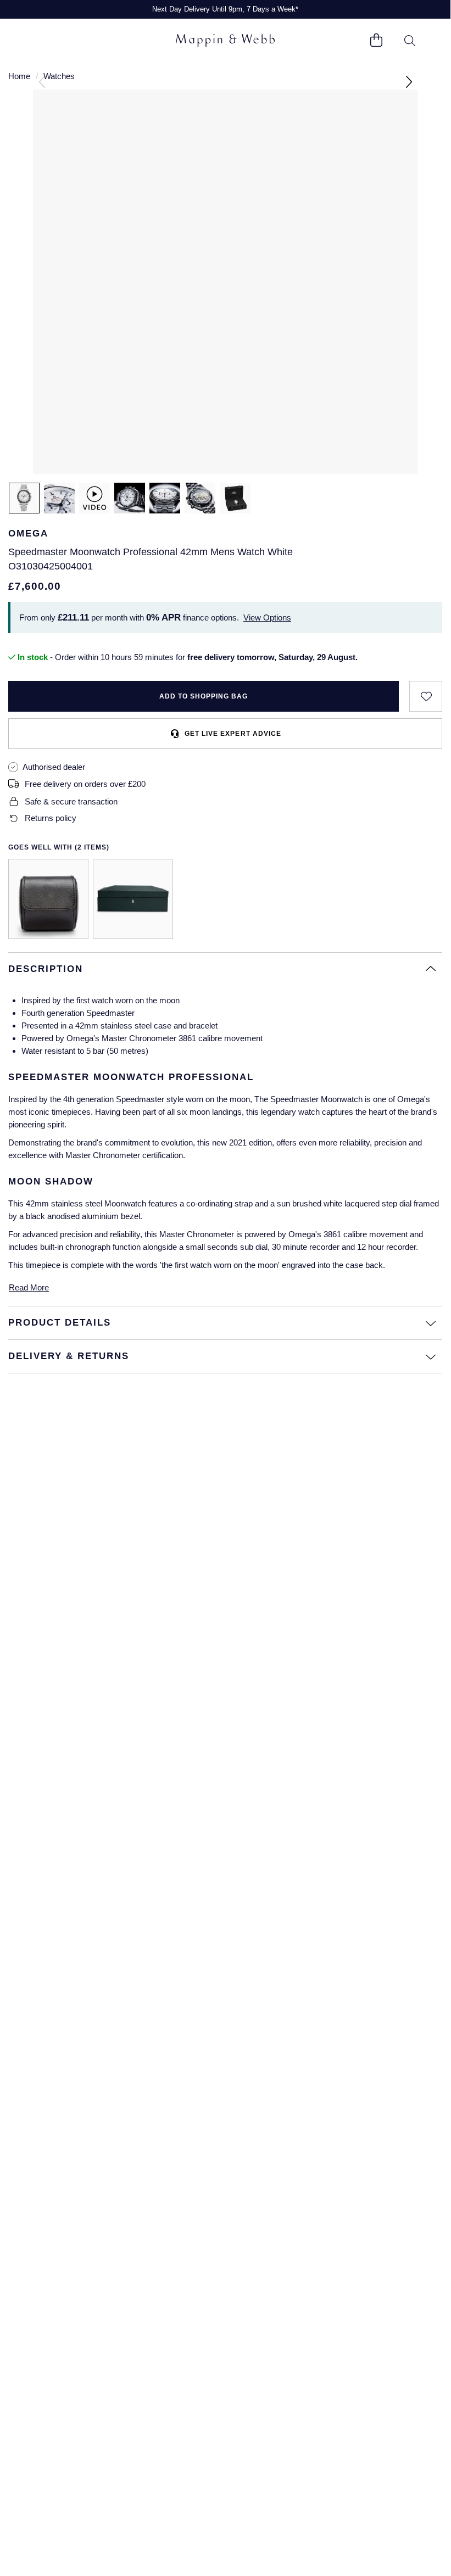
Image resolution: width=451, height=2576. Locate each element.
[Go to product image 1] (24, 498)
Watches (59, 76)
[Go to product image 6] (235, 498)
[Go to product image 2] (59, 498)
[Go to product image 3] (130, 498)
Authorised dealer (54, 767)
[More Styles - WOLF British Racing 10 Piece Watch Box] (133, 899)
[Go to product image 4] (165, 498)
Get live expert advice (233, 734)
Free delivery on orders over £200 (85, 784)
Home (19, 76)
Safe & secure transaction (71, 801)
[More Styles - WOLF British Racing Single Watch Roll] (48, 899)
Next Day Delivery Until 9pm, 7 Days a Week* (225, 9)
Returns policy (51, 818)
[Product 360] (94, 498)
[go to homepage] (225, 41)
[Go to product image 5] (200, 498)
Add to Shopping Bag (204, 696)
